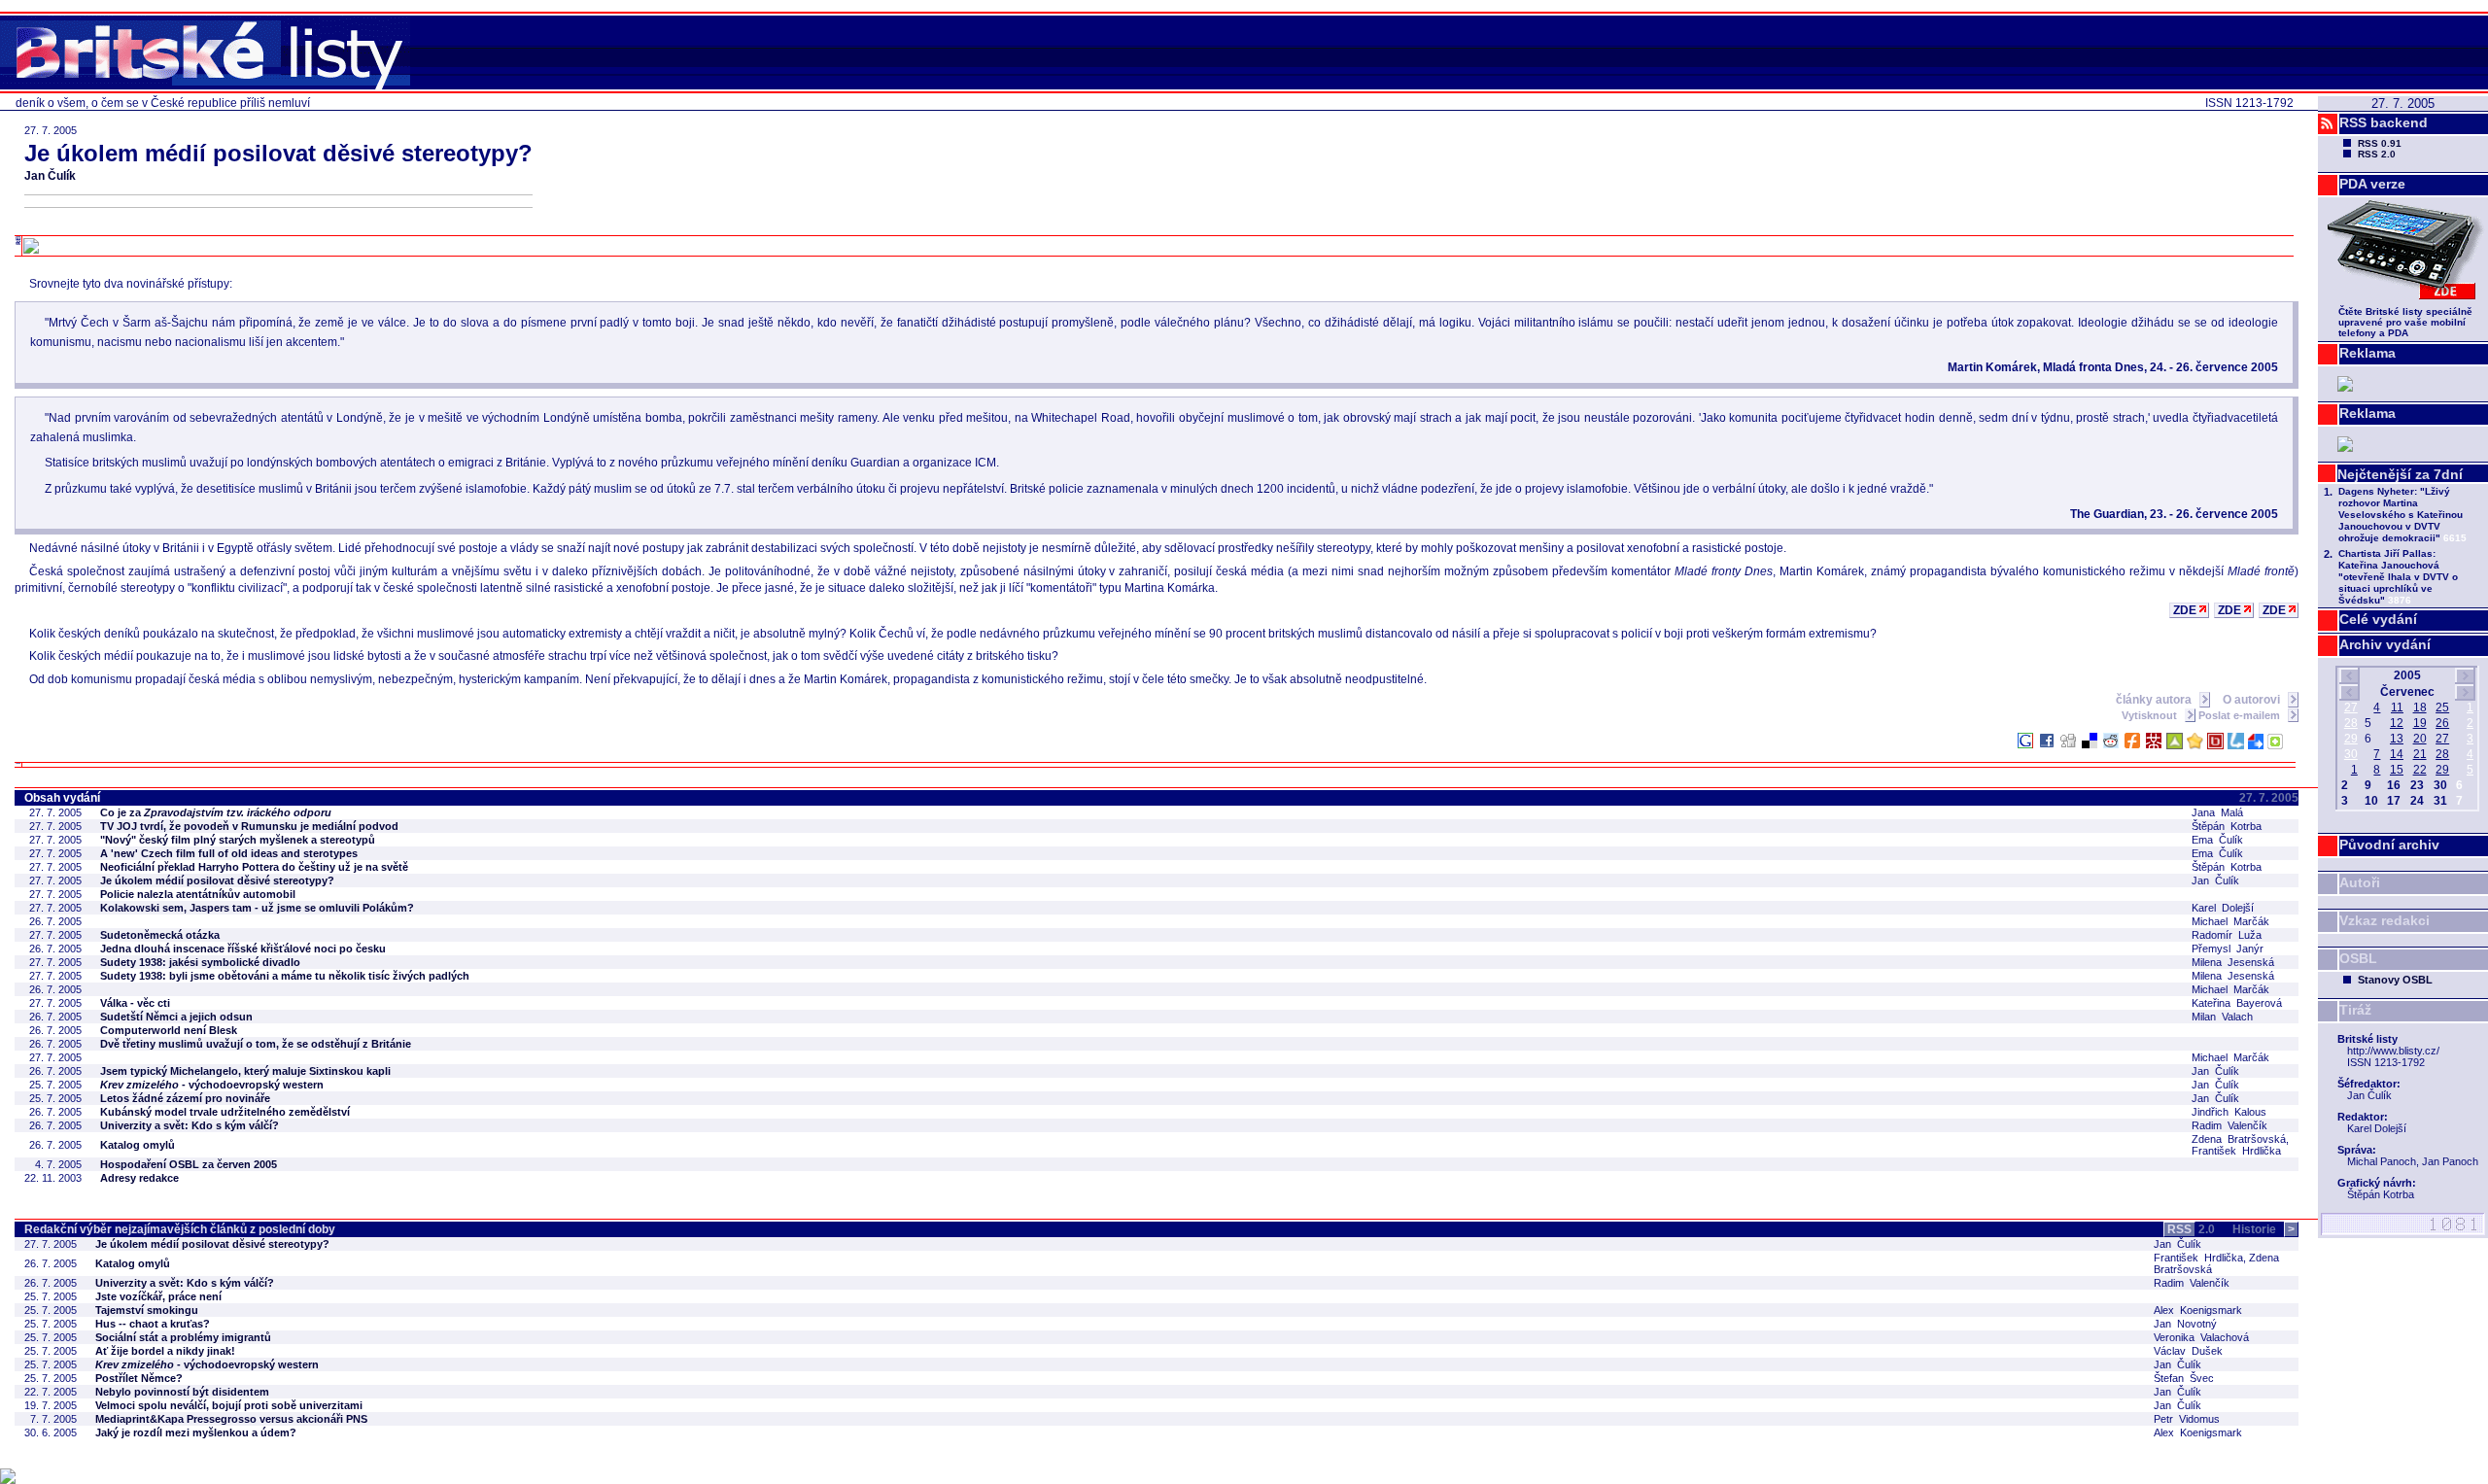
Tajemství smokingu (147, 1310)
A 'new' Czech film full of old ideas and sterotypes (229, 853)
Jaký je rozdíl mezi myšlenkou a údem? (196, 1432)
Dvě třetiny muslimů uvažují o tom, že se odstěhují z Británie (256, 1044)
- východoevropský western (212, 1085)
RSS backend (2384, 122)
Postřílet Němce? (139, 1378)
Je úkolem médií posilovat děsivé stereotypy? (217, 880)
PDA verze (2372, 184)
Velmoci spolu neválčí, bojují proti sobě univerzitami (229, 1405)
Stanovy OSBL (2395, 980)
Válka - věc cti (135, 1003)
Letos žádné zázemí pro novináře (185, 1098)
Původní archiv (2389, 845)
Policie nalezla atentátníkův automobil (198, 894)
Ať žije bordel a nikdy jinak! (165, 1351)
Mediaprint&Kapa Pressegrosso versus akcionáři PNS (231, 1419)
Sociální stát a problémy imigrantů (183, 1337)
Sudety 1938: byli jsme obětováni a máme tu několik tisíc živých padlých (285, 976)
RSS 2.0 (2377, 154)
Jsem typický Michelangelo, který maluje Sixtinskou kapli (245, 1071)
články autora (2155, 700)
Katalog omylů (138, 1145)
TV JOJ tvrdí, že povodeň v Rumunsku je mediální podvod (249, 826)
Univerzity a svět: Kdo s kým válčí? (190, 1125)
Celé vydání (2378, 619)
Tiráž (2355, 1010)
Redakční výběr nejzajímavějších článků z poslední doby (180, 1229)
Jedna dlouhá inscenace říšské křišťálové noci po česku (243, 949)
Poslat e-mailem (2241, 715)
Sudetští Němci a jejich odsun (176, 1017)
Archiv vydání (2385, 644)
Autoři (2360, 882)
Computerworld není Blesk (169, 1030)
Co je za (216, 812)
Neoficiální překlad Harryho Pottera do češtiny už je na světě (254, 867)
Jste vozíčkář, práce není (158, 1296)
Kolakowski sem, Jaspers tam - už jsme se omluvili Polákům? (257, 908)
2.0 (2191, 1229)
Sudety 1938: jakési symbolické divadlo (200, 962)
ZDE (2185, 610)
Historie (2263, 1229)
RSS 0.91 (2380, 143)
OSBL (2358, 958)
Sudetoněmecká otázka (160, 935)
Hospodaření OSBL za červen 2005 (189, 1164)
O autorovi (2253, 700)
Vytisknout (2151, 715)
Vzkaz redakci (2384, 920)
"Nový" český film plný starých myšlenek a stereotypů (238, 840)
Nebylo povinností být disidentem (182, 1392)
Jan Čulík (50, 176)
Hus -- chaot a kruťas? (153, 1324)
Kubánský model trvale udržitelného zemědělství (225, 1112)
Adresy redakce (139, 1178)
